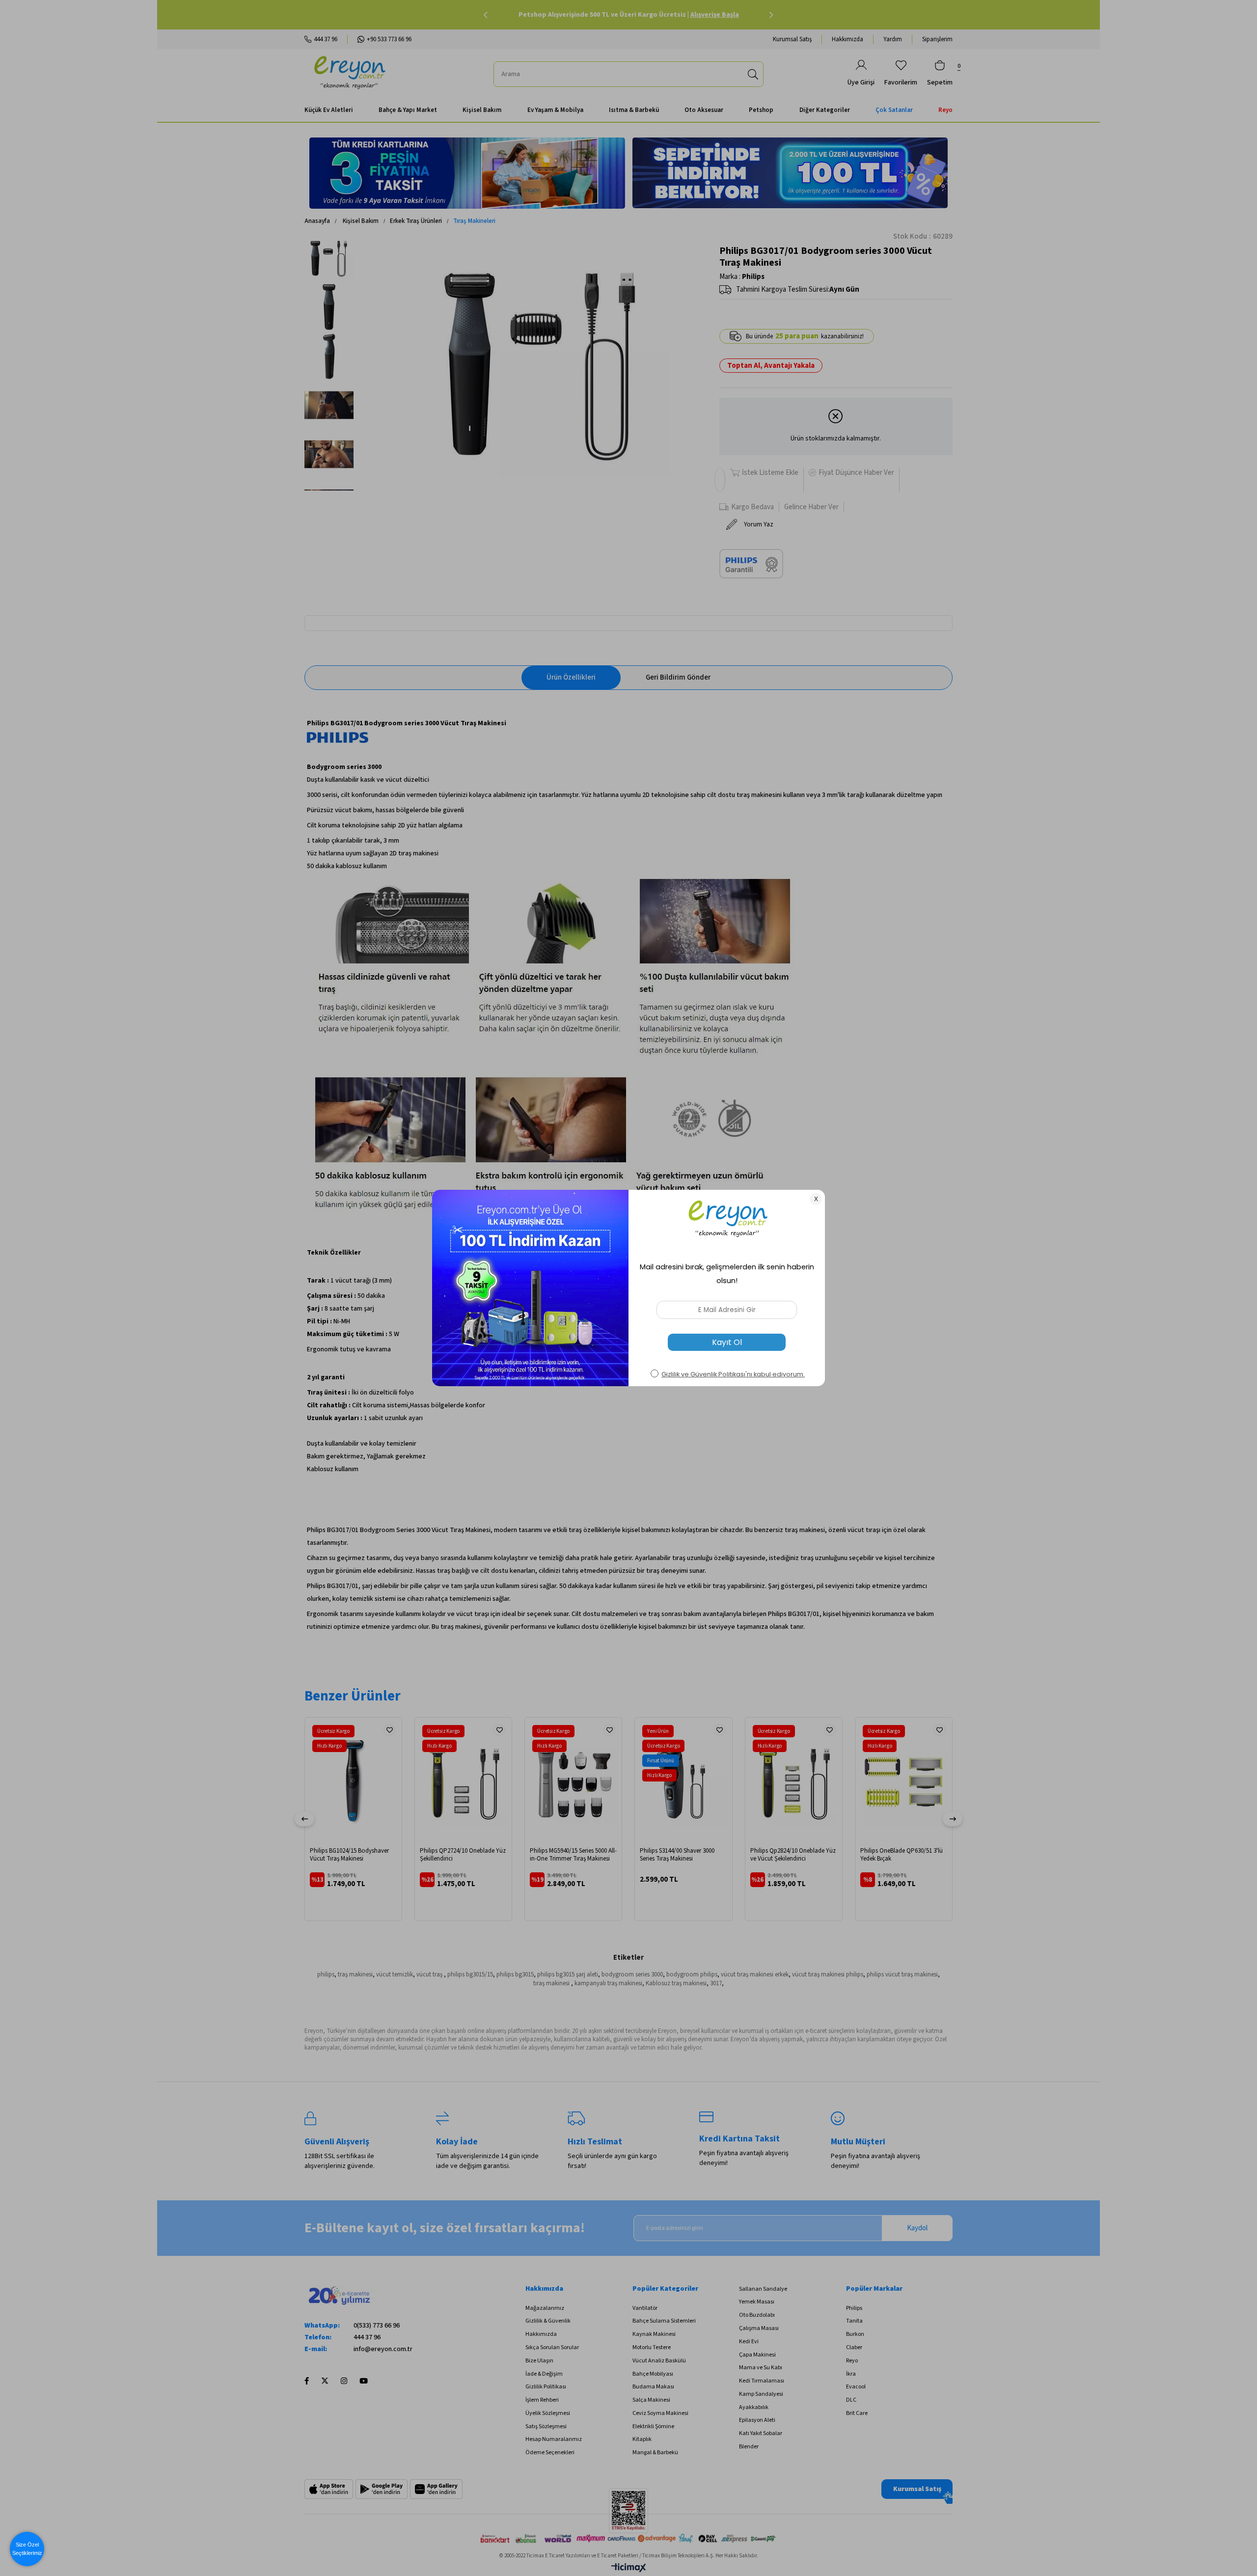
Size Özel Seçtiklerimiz (27, 2549)
